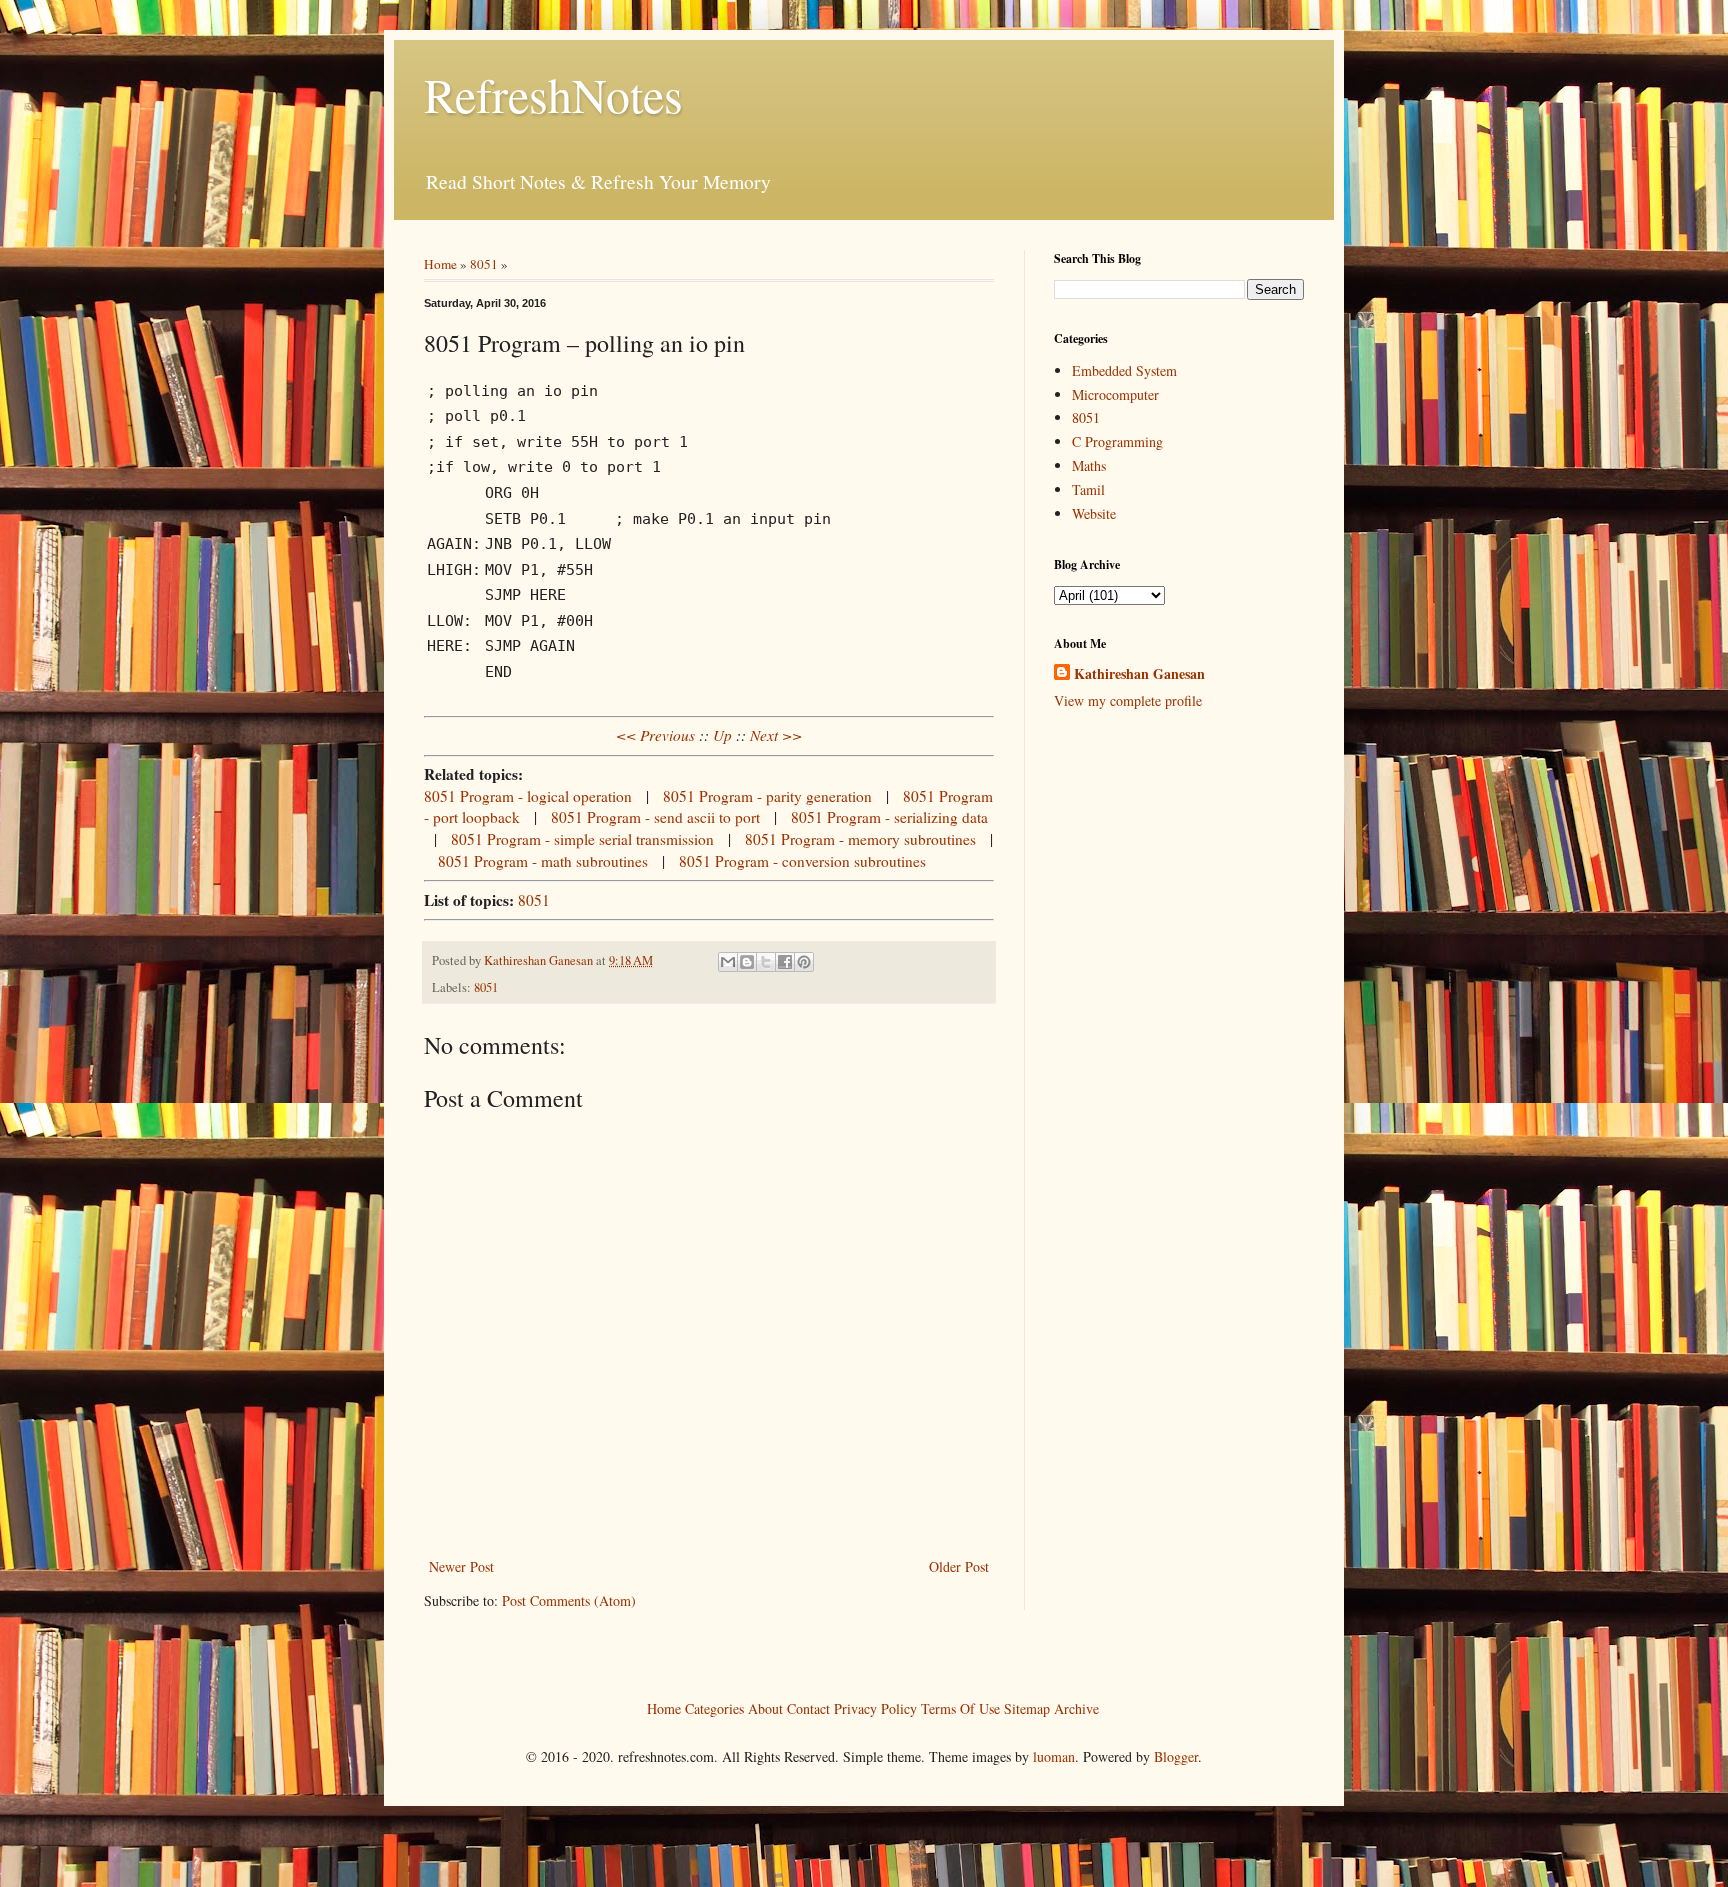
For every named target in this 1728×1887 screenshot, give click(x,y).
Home (440, 264)
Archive (1076, 1707)
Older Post (959, 1566)
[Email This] (728, 962)
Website (1094, 513)
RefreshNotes (553, 94)
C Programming (1117, 441)
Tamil (1088, 489)
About (765, 1707)
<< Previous (655, 735)
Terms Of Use (960, 1707)
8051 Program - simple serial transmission (582, 839)
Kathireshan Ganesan (1139, 674)
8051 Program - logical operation (528, 796)
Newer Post (461, 1566)
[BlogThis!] (747, 962)
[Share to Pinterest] (804, 962)
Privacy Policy (875, 1707)
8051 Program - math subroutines (543, 861)
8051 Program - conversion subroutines (802, 861)
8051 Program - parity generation (767, 796)
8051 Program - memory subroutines (860, 839)
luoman (1054, 1756)
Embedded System (1124, 370)
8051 (484, 264)
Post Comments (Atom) (569, 1600)
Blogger (1176, 1756)
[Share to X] (766, 962)
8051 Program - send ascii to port (655, 817)
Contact (808, 1707)
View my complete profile (1128, 700)
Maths (1089, 465)
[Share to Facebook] (785, 962)
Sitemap (1027, 1707)
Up (722, 735)
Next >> (776, 735)
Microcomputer (1115, 394)
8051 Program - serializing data (889, 817)
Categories (714, 1707)
